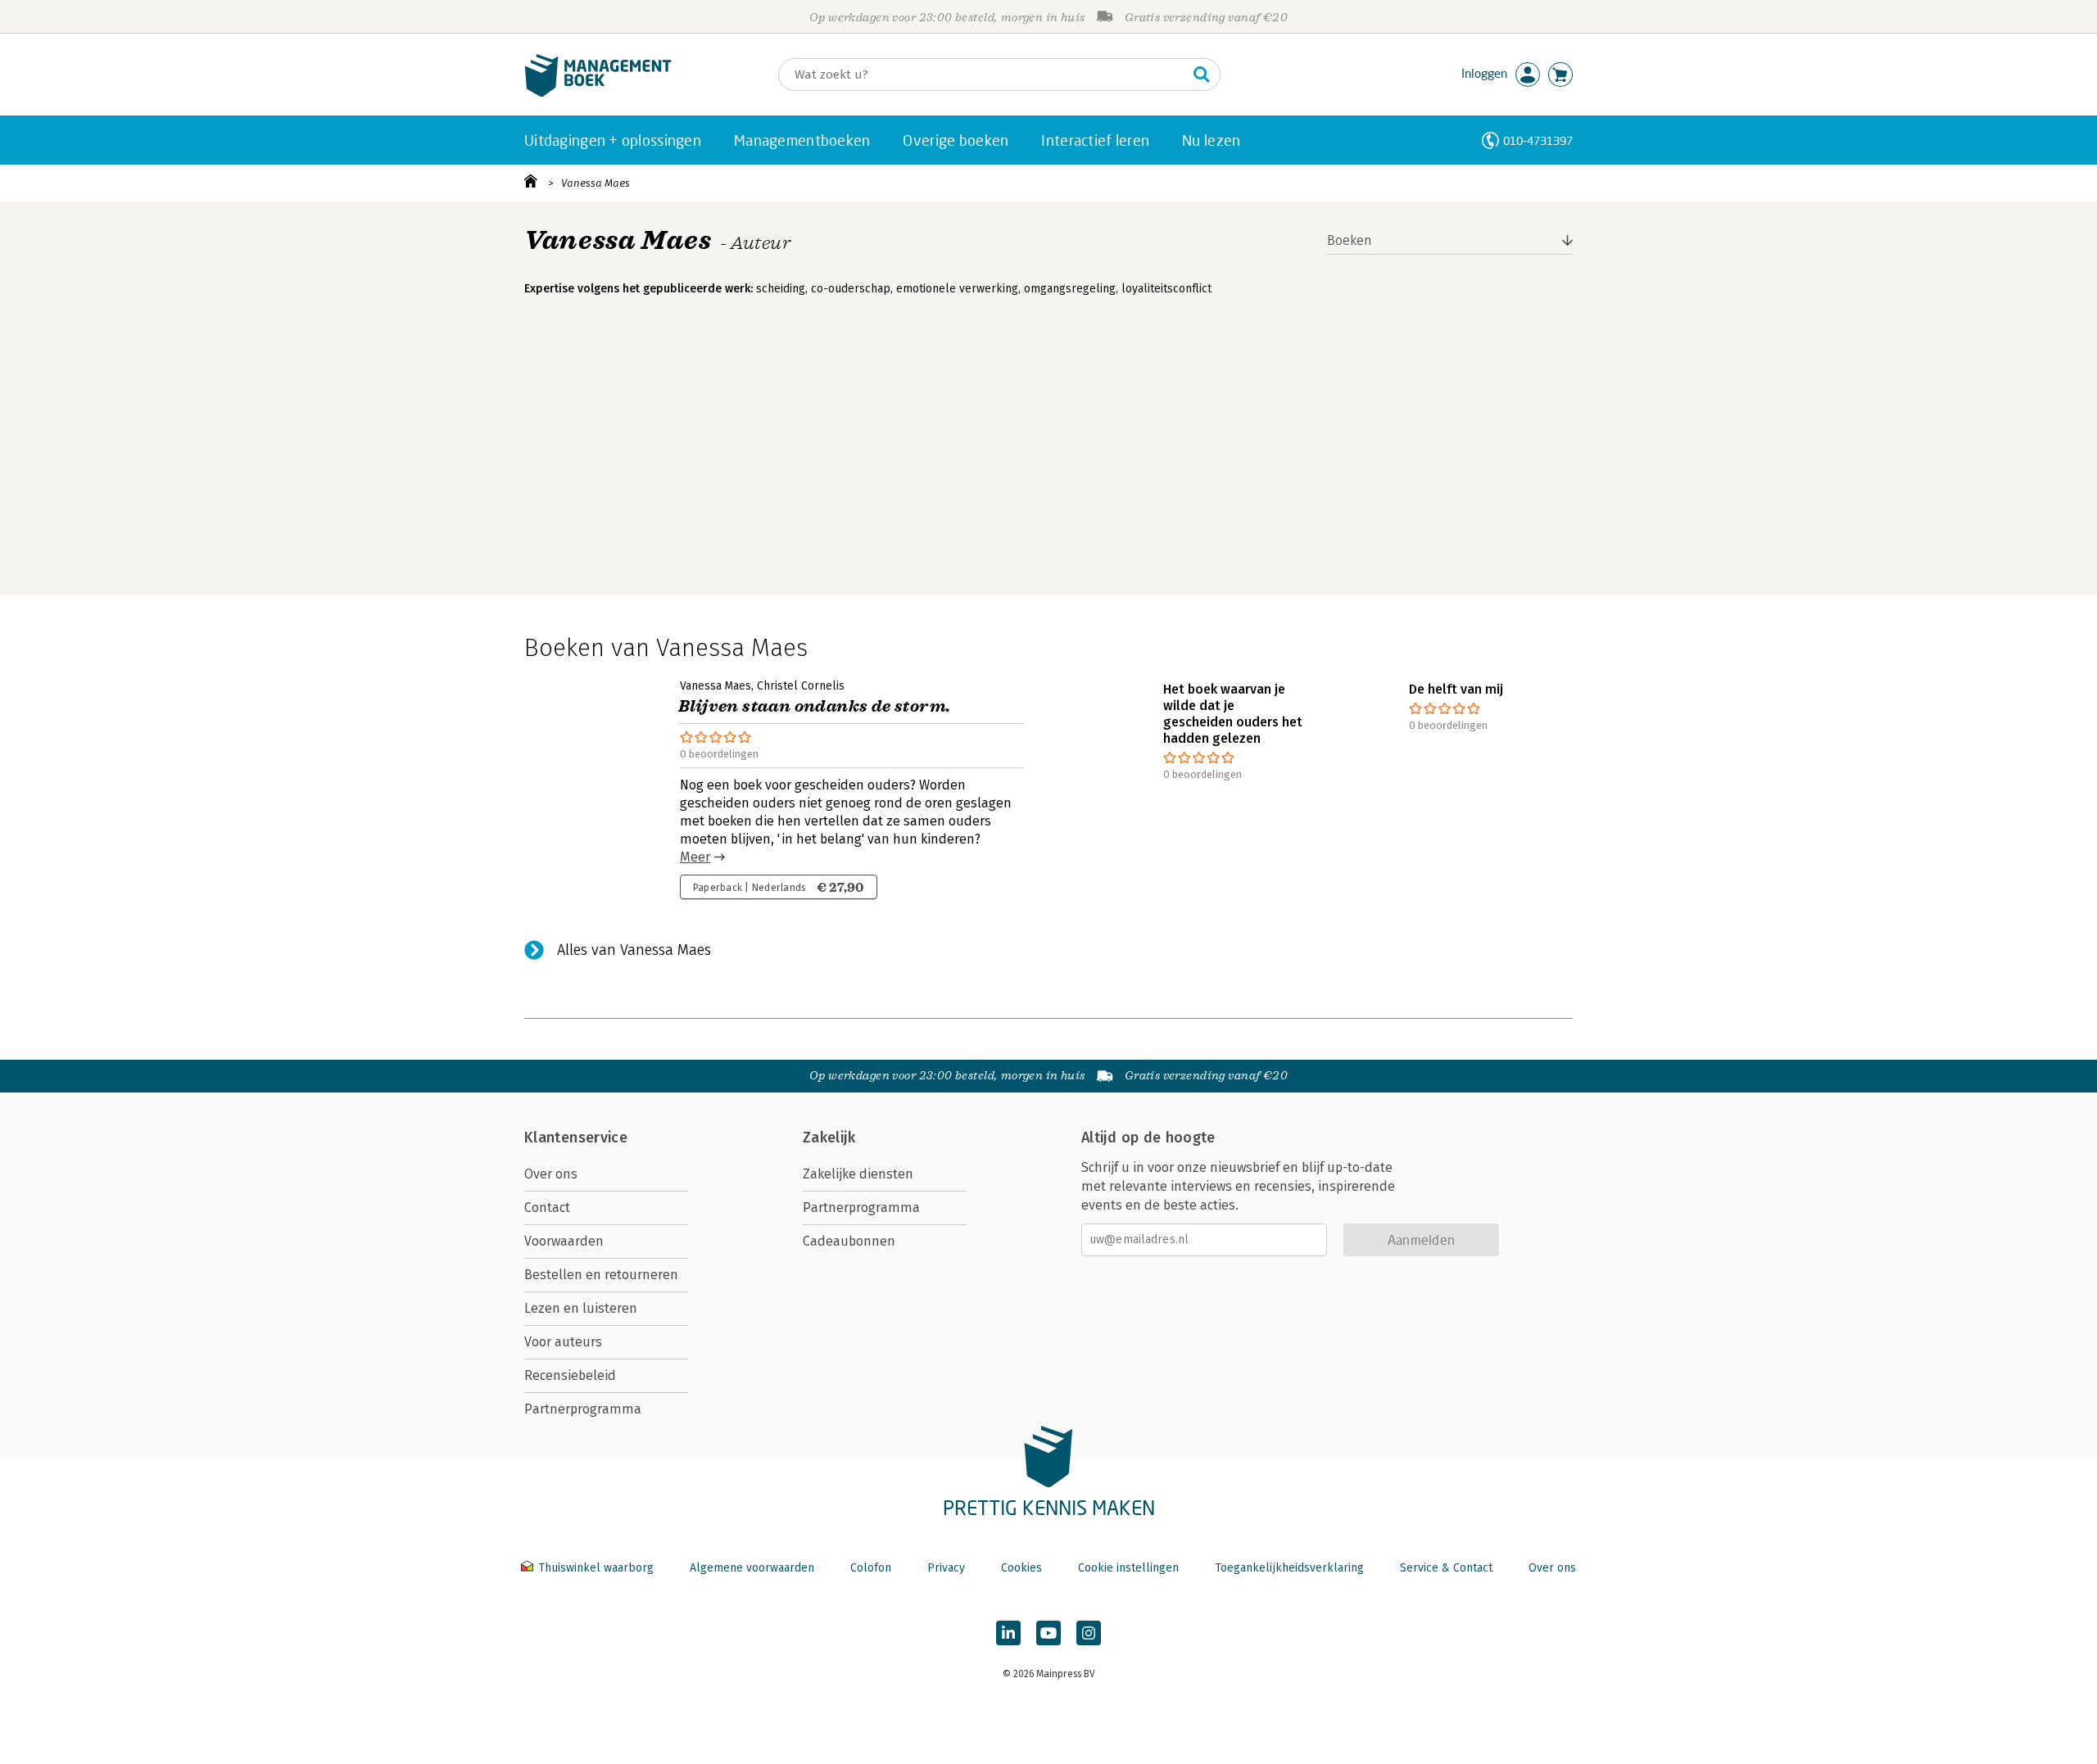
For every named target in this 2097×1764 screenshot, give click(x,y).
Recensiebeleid (570, 1375)
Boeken (1350, 240)
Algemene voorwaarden (752, 1568)
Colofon (871, 1568)
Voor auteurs (563, 1342)
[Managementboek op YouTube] (1048, 1633)
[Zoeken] (1202, 75)
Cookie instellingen (1128, 1568)
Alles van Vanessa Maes (634, 950)
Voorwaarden (564, 1241)
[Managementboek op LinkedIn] (1008, 1633)
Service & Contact (1446, 1568)
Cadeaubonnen (849, 1241)
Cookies (1021, 1568)
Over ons (551, 1174)
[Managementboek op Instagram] (1089, 1633)
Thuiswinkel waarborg (596, 1568)
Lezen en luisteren (581, 1308)
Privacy (946, 1568)
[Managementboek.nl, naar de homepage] (598, 93)
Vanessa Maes (596, 183)
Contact (547, 1208)
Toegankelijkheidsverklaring (1289, 1568)
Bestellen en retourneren (601, 1275)
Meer (695, 857)
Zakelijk (829, 1138)
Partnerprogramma (583, 1409)
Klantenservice (576, 1138)
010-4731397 (1538, 140)
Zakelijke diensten (858, 1174)
